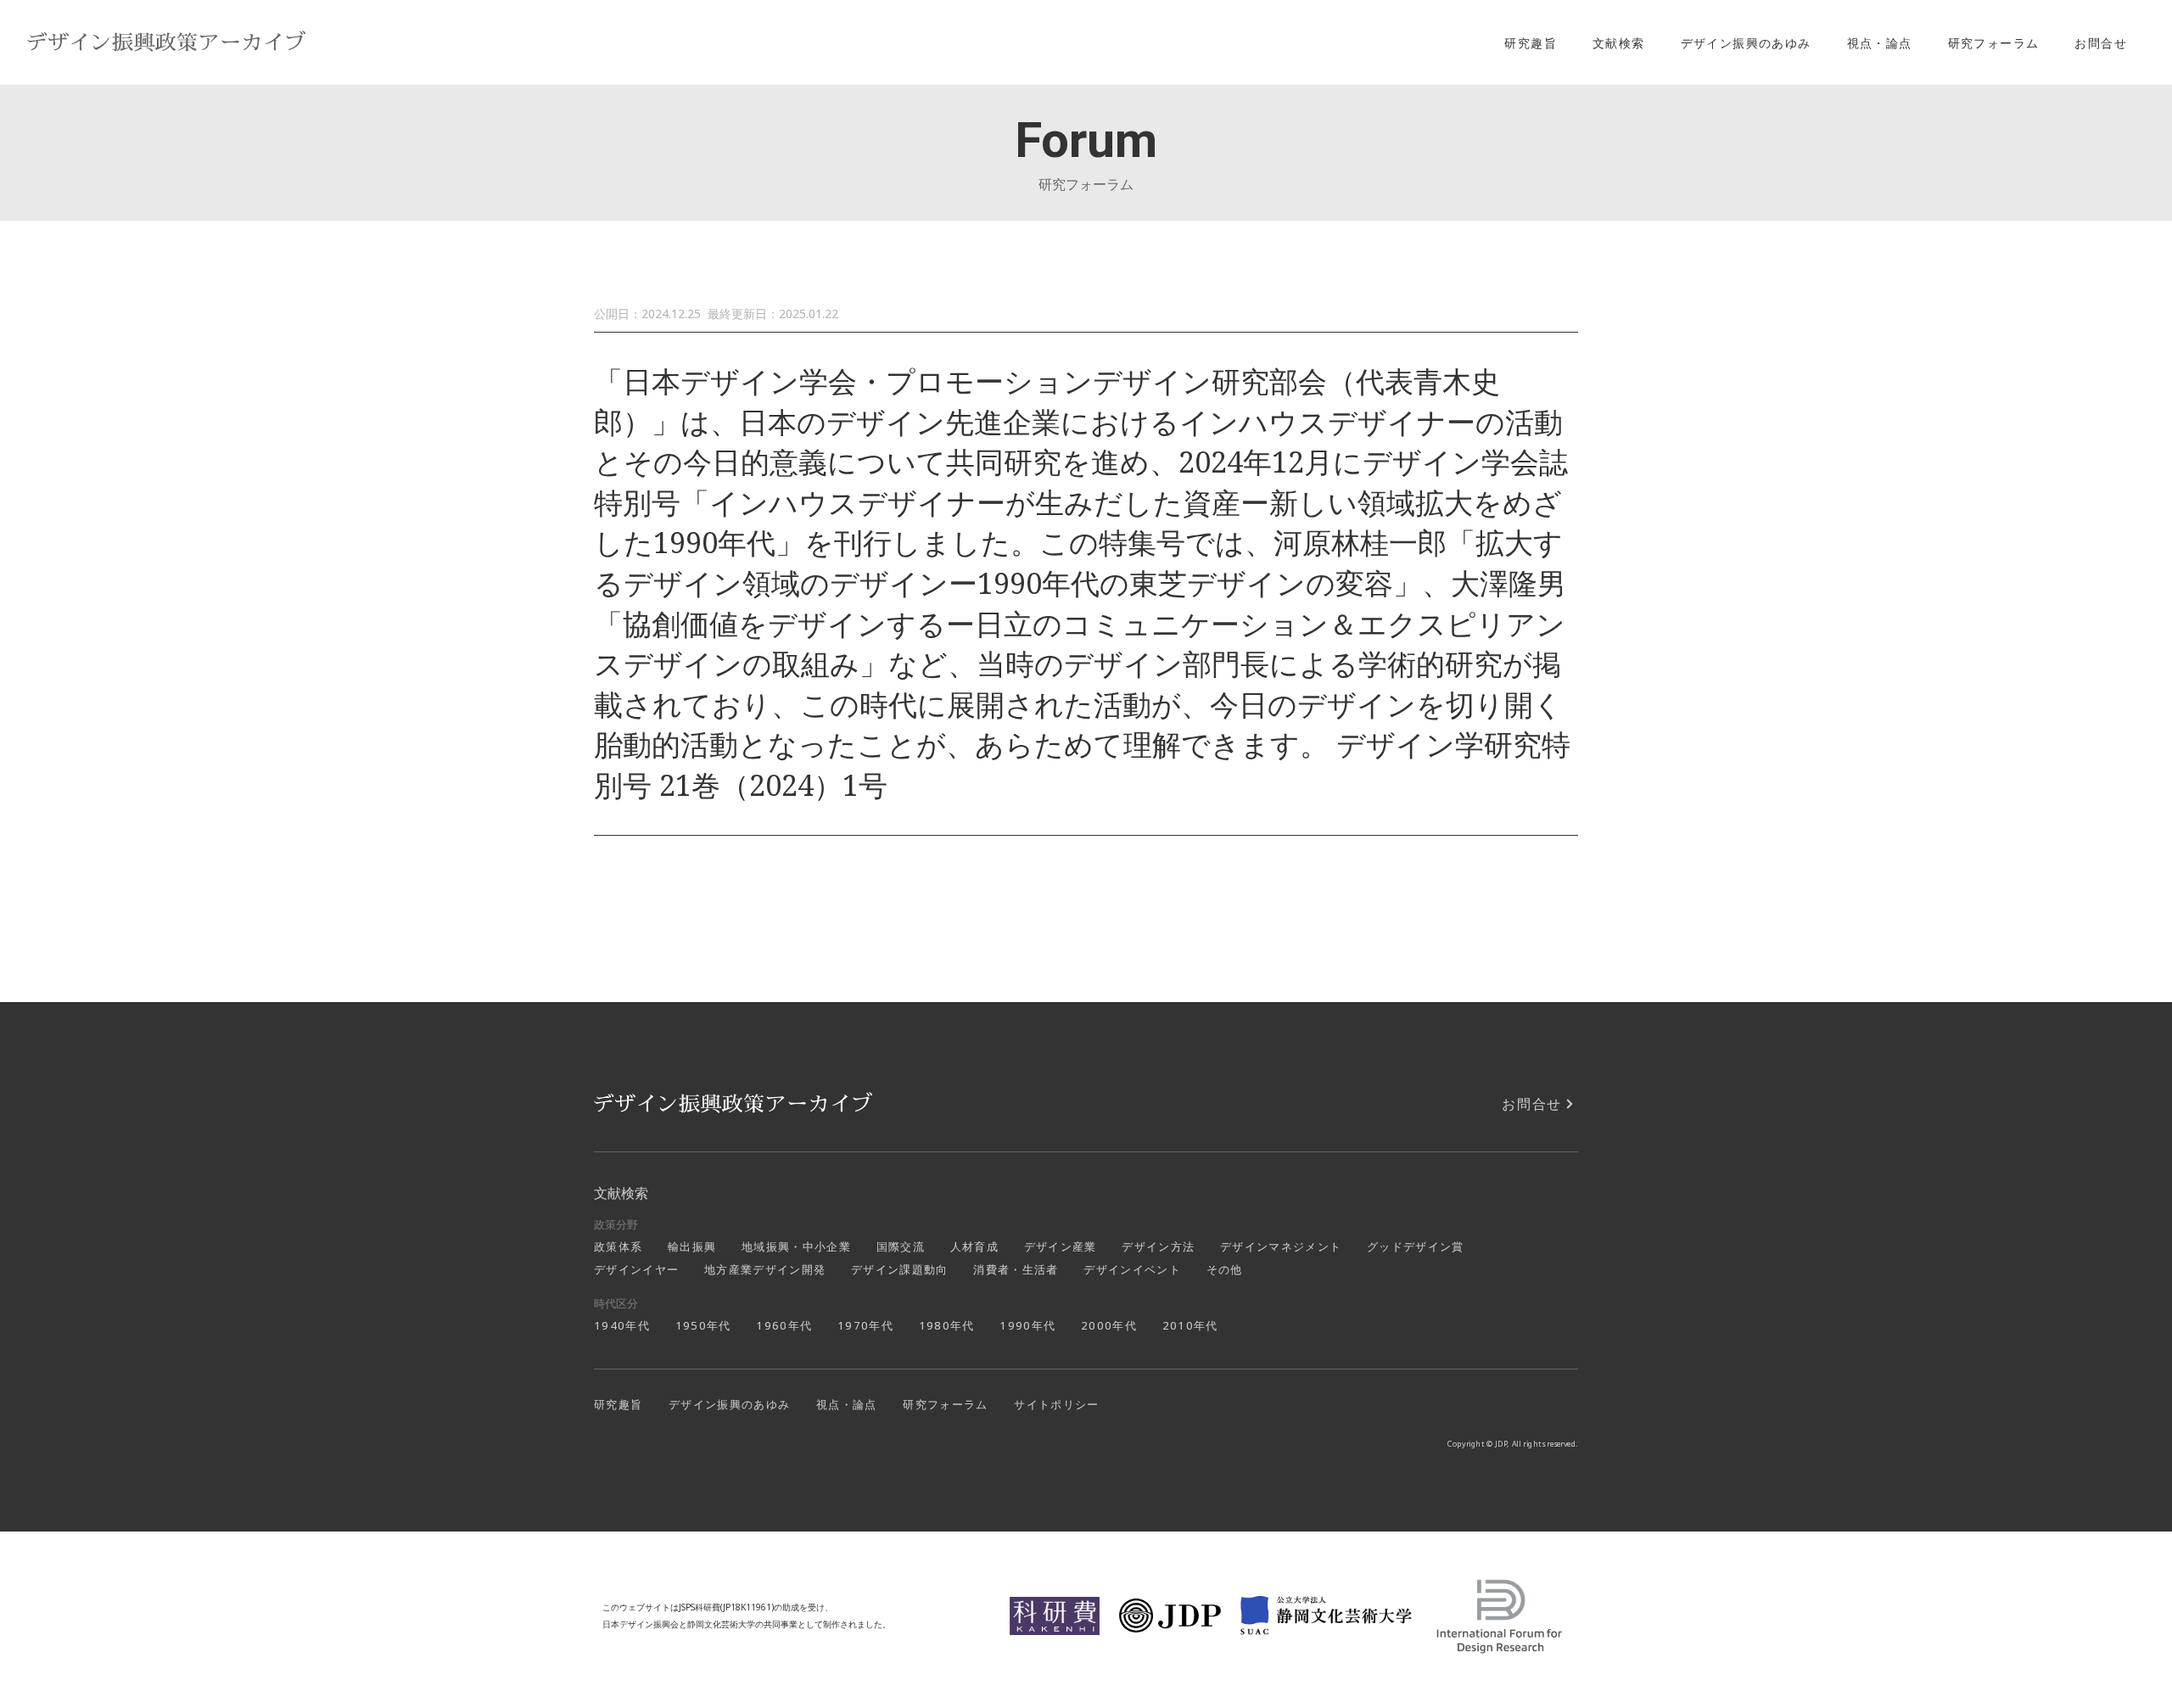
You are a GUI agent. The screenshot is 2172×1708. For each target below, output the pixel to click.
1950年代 (703, 1325)
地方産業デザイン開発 (765, 1269)
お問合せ (2101, 43)
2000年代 (1109, 1325)
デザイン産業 (1061, 1246)
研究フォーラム (1994, 43)
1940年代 (622, 1325)
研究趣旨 (1531, 43)
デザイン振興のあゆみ (1746, 43)
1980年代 (947, 1325)
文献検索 (1619, 43)
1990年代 (1027, 1325)
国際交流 (901, 1246)
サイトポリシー (1056, 1404)
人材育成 (974, 1246)
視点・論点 (1880, 43)
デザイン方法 (1158, 1246)
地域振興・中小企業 (796, 1246)
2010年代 (1190, 1325)
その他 (1225, 1269)
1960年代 (784, 1325)
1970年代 (865, 1325)
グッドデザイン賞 (1416, 1246)
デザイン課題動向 (900, 1269)
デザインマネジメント (1281, 1246)
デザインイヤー (636, 1269)
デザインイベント (1132, 1269)
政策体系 (618, 1246)
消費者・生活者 (1016, 1269)
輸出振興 (692, 1246)
